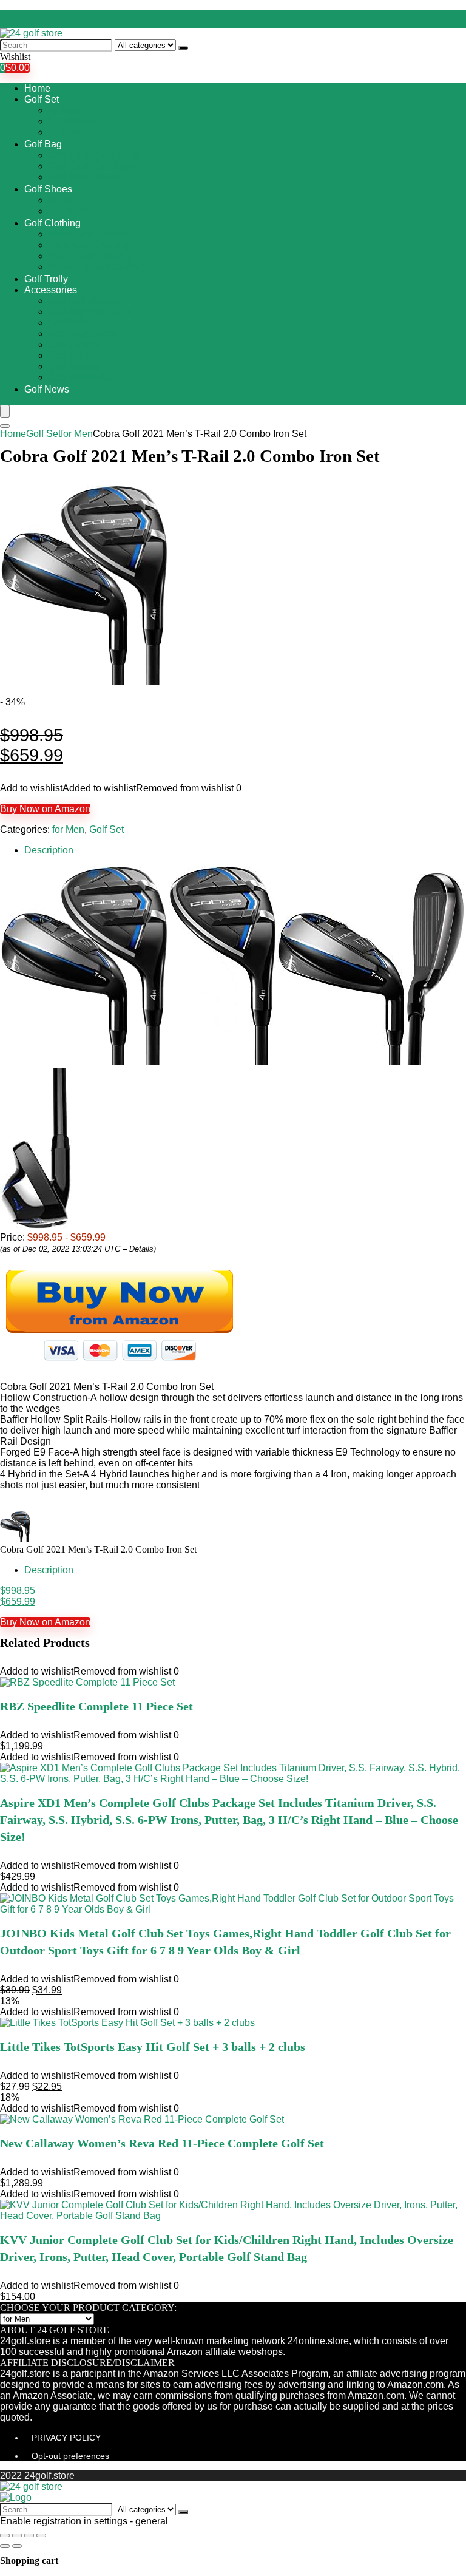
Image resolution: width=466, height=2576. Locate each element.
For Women (74, 121)
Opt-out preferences (70, 2456)
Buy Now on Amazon (45, 809)
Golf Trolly (46, 279)
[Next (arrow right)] (17, 2546)
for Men (65, 110)
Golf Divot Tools (83, 334)
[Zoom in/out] (41, 2535)
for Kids (65, 132)
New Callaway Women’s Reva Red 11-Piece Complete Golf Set (162, 2143)
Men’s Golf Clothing (91, 256)
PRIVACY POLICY (66, 2438)
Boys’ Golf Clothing (90, 234)
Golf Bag (43, 144)
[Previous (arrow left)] (5, 2546)
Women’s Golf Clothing (98, 267)
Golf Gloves (74, 344)
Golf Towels (74, 366)
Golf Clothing (52, 223)
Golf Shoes (48, 189)
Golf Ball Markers (86, 301)
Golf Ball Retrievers (90, 312)
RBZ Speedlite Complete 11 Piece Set (96, 1706)
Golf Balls (69, 323)
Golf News (47, 389)
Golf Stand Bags (84, 177)
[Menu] (5, 411)
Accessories (51, 290)
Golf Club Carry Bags (94, 155)
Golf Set (42, 99)
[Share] (17, 2535)
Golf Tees (69, 355)
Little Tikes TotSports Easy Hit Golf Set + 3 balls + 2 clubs (153, 2047)
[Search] (183, 48)
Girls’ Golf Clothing (89, 245)
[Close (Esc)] (5, 2535)
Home (37, 88)
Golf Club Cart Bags (92, 166)
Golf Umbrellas (81, 377)
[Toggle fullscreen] (29, 2535)
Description (49, 850)
